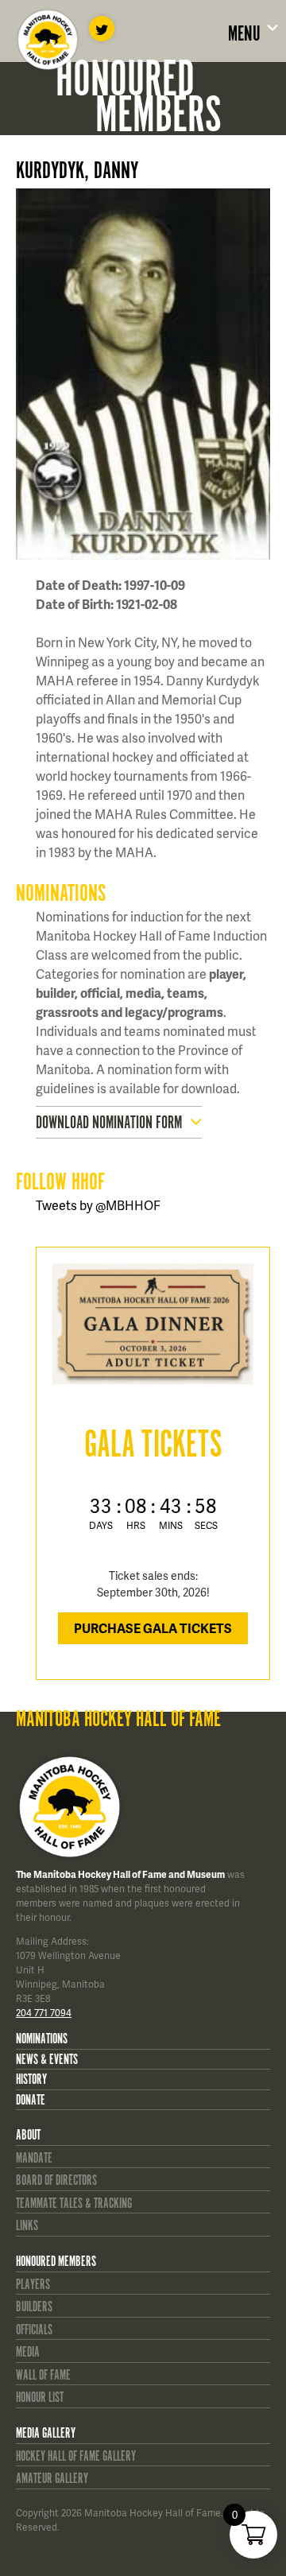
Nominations (42, 2039)
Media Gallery (46, 2434)
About (28, 2136)
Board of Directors (56, 2181)
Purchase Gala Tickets (153, 1628)
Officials (34, 2330)
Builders (34, 2307)
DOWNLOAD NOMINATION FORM (109, 1123)
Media (28, 2353)
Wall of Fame (43, 2376)
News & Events (47, 2060)
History (31, 2080)
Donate (31, 2101)
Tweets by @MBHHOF (98, 1205)
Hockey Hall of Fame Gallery (76, 2457)
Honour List (40, 2398)
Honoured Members (56, 2262)
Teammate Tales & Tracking (74, 2204)
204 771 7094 (44, 2013)
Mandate (34, 2159)
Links (27, 2226)
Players (33, 2285)
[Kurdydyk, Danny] (153, 374)
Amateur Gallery (52, 2479)
